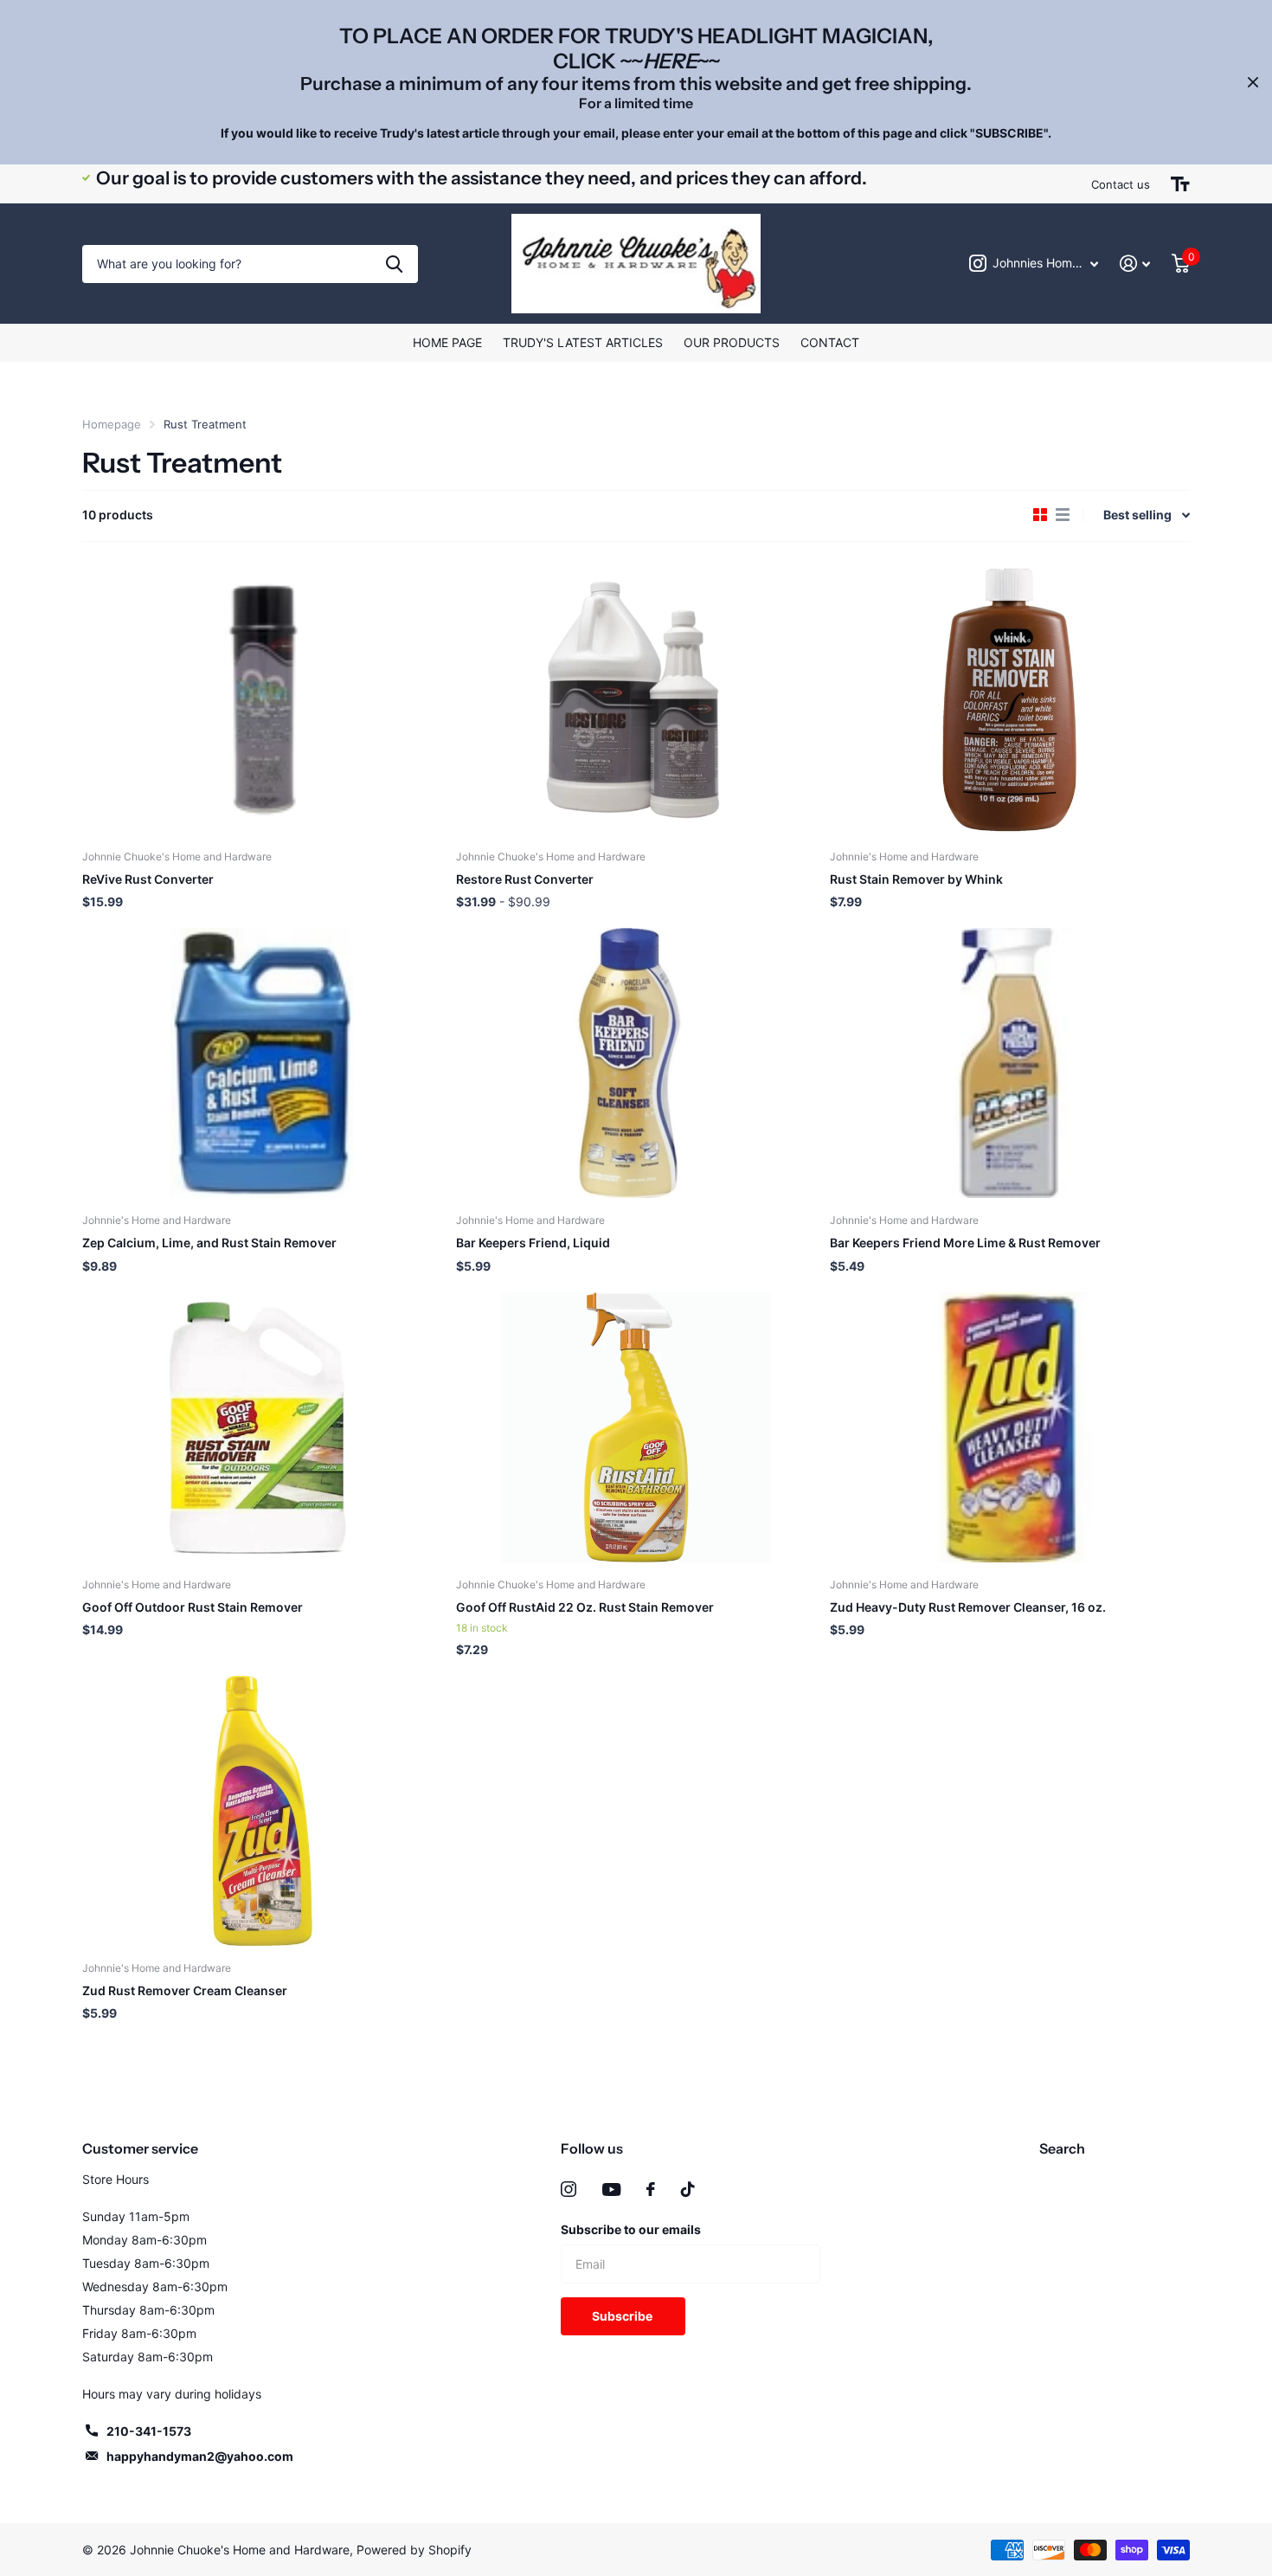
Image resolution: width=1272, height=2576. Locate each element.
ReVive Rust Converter (148, 879)
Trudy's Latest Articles (583, 342)
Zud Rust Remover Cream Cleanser (185, 1990)
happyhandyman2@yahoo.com (200, 2456)
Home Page (447, 342)
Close (1253, 82)
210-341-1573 (149, 2431)
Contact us (1121, 184)
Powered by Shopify (414, 2550)
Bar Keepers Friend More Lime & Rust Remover (965, 1243)
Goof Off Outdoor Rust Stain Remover (193, 1607)
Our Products (732, 342)
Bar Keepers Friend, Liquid (533, 1243)
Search (1062, 2148)
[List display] (1063, 515)
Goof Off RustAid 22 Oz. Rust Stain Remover (585, 1607)
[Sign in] (1135, 264)
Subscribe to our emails (631, 2229)
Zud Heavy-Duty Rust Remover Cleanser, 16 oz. (968, 1607)
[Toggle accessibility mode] (1180, 184)
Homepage (112, 424)
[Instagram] (569, 2189)
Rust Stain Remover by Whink (916, 879)
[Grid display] (1040, 515)
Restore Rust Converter (525, 879)
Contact (830, 342)
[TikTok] (688, 2189)
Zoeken (394, 264)
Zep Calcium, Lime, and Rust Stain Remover (209, 1243)
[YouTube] (611, 2190)
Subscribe (623, 2316)
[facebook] (651, 2189)
